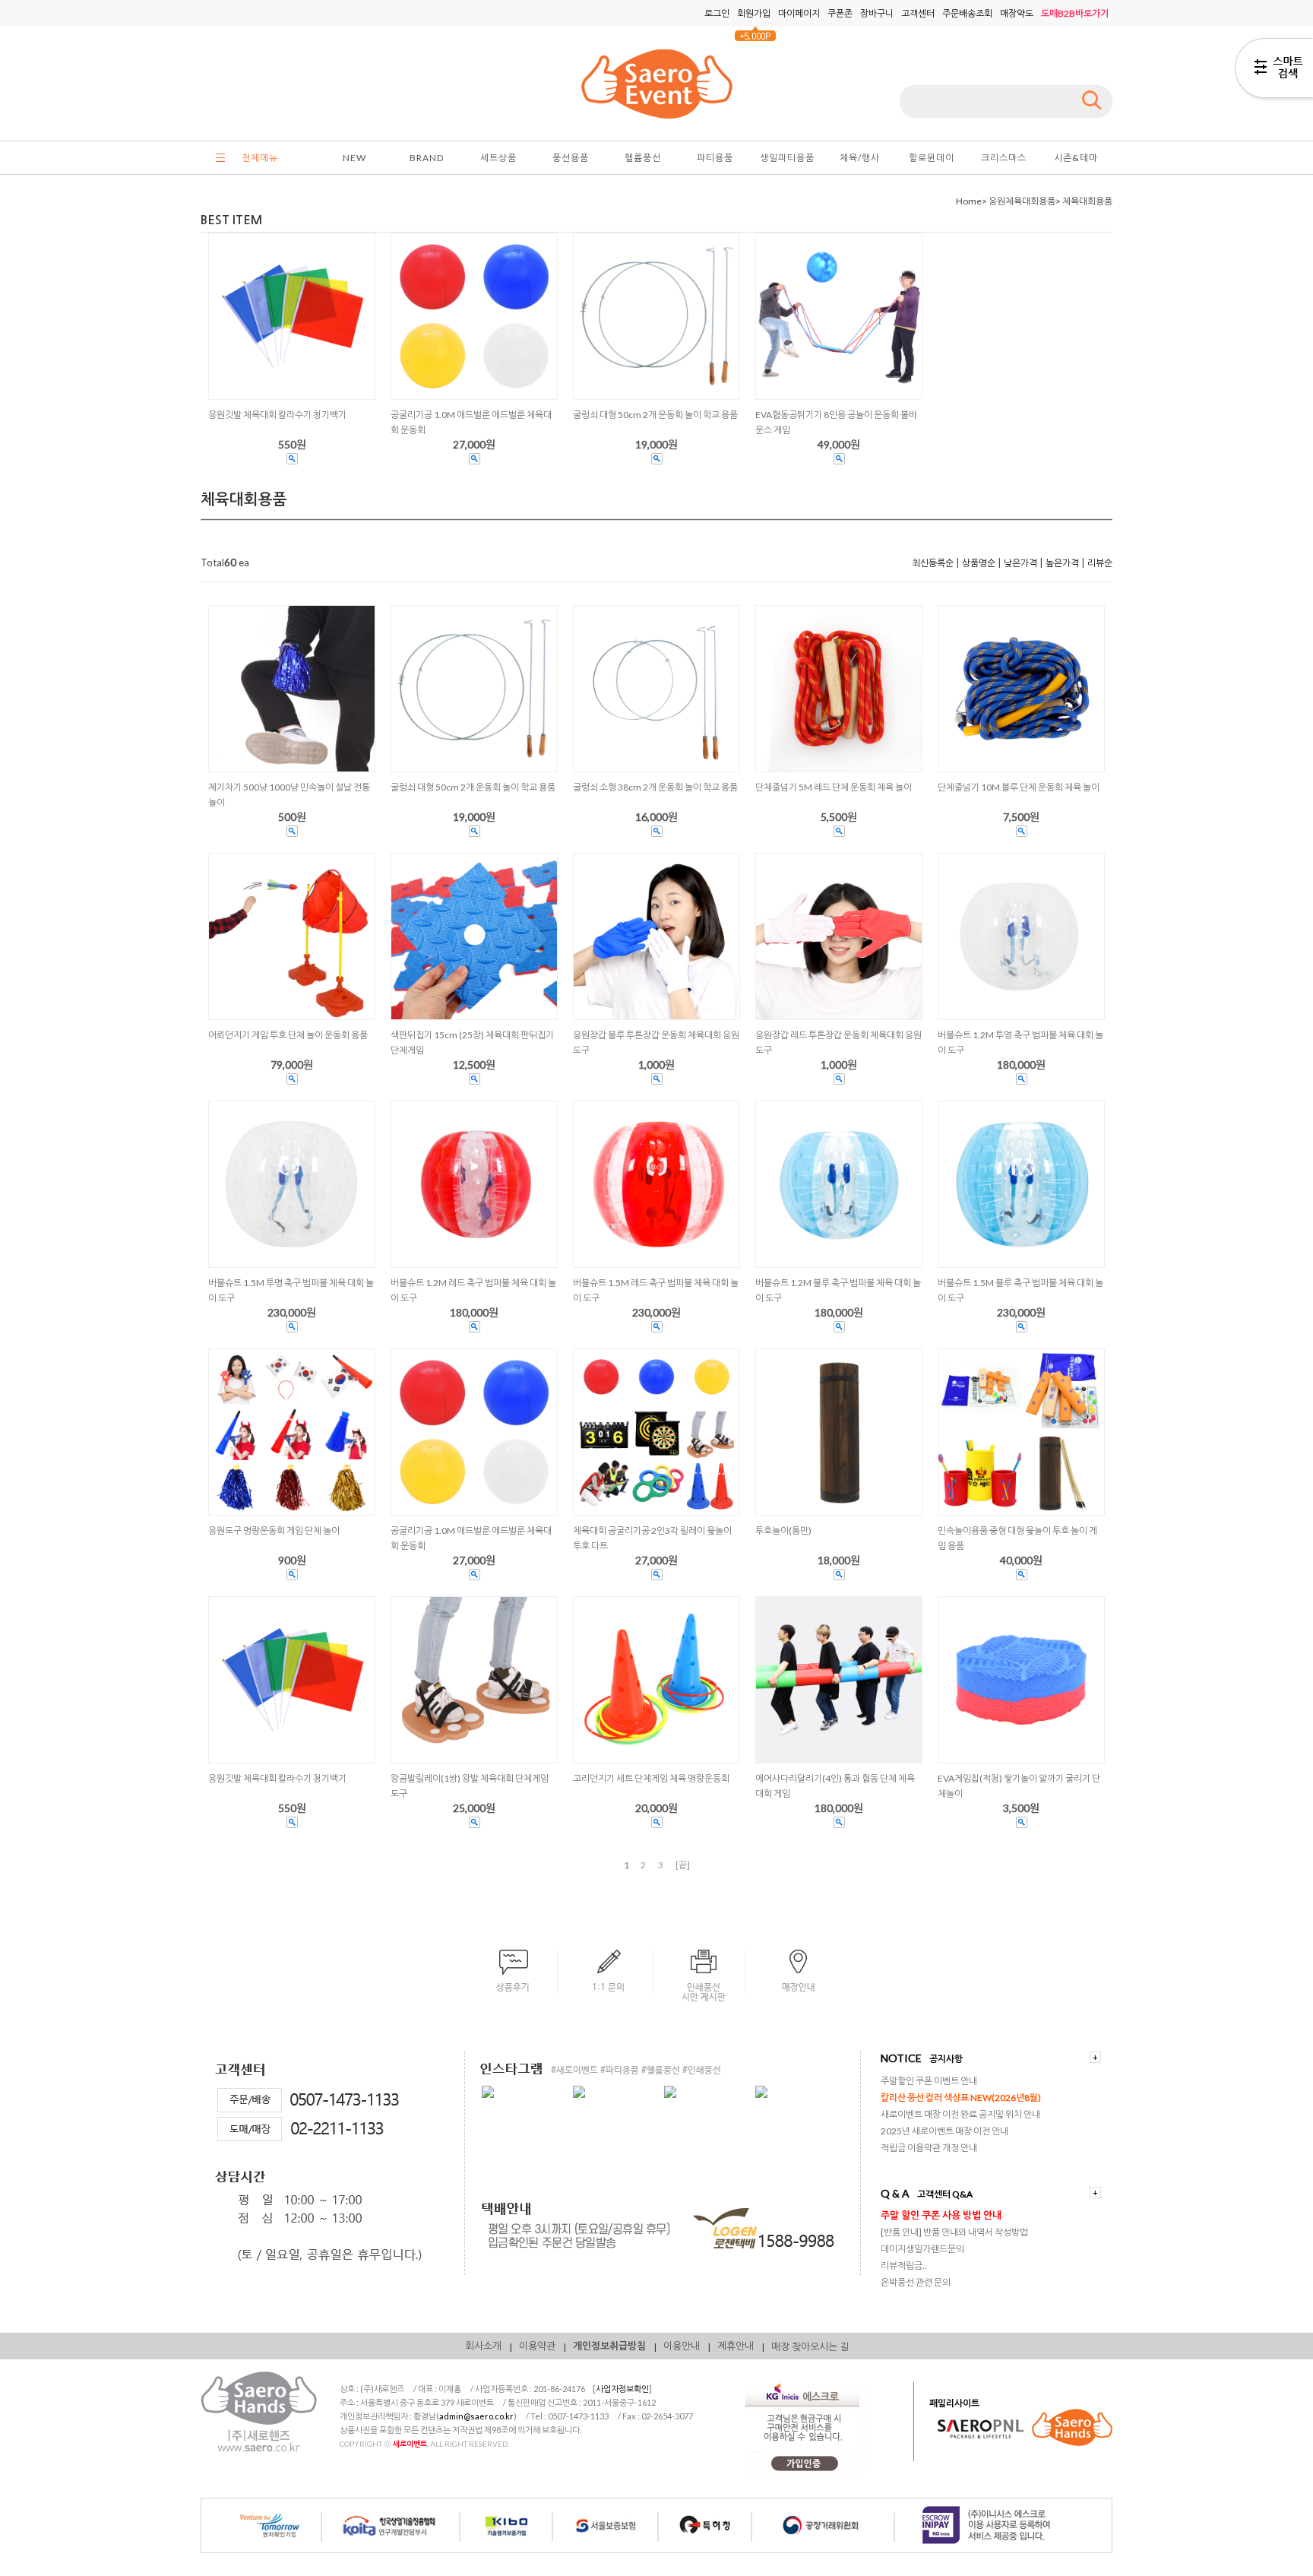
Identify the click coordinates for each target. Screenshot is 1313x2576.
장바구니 (877, 13)
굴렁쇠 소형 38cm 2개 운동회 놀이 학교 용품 (655, 787)
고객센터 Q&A (945, 2194)
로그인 (717, 13)
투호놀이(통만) (783, 1530)
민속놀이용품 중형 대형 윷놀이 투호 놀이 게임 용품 (1017, 1538)
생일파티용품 (787, 158)
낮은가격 (1020, 563)
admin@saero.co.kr (476, 2416)
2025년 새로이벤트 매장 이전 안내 (944, 2131)
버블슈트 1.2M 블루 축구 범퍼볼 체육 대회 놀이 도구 (838, 1290)
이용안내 (682, 2346)
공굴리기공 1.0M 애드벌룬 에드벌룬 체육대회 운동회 (471, 1538)
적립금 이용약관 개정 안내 (929, 2148)
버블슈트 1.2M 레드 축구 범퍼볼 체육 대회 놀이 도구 (473, 1290)
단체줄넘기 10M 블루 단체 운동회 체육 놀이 (1019, 787)
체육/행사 (860, 158)
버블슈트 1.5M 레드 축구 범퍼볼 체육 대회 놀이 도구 (656, 1290)
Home (969, 201)
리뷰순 (1100, 563)
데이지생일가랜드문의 (922, 2249)
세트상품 (498, 158)
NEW (354, 158)
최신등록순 (933, 563)
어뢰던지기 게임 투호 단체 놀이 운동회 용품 (288, 1035)
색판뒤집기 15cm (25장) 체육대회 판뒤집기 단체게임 (472, 1042)
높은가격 (1062, 563)
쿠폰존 (840, 13)
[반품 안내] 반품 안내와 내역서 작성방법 (954, 2232)
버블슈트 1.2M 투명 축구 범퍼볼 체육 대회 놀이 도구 (1020, 1042)
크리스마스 (1004, 158)
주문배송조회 (967, 13)
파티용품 (715, 158)
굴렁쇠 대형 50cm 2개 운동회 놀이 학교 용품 (473, 787)
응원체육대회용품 (1022, 201)
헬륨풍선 (643, 158)
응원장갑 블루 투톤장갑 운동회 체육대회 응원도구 (656, 1042)
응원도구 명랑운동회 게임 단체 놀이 (274, 1530)
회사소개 (483, 2346)
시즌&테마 (1076, 158)
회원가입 (754, 13)
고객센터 (918, 13)
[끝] (683, 1865)
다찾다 (1274, 71)
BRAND (427, 158)
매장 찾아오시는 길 (810, 2346)
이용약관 (537, 2346)
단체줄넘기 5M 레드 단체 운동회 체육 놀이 (834, 787)
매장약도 (1017, 13)
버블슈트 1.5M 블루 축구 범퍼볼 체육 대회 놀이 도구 (1020, 1290)
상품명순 (979, 563)
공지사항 (946, 2059)
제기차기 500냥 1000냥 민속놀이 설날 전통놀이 (289, 795)
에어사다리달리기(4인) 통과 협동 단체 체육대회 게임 (835, 1786)
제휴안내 (736, 2346)
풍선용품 (571, 158)
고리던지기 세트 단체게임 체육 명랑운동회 (651, 1778)
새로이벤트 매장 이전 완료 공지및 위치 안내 (960, 2114)
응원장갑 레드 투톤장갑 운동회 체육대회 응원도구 (838, 1042)
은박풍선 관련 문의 (916, 2282)
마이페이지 (799, 13)
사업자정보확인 (622, 2389)
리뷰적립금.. (904, 2265)
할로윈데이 (932, 158)
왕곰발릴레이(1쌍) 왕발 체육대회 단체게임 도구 (470, 1786)
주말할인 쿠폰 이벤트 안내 (929, 2081)
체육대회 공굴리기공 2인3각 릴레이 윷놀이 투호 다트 (652, 1538)
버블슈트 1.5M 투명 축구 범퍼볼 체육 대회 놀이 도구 (291, 1290)
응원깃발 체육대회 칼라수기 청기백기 (277, 1778)
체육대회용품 (1087, 201)
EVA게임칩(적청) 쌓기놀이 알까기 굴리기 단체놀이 (1019, 1786)
